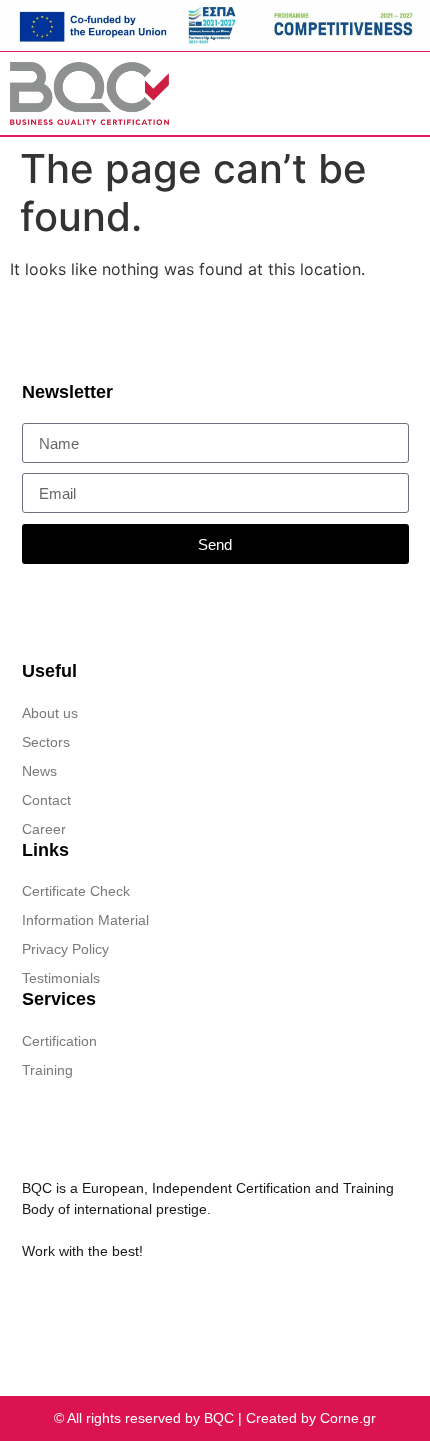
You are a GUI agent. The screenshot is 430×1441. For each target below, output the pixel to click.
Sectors (46, 742)
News (39, 771)
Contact (46, 800)
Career (44, 829)
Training (47, 1070)
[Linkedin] (31, 1301)
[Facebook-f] (69, 1301)
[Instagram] (107, 1301)
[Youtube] (145, 1301)
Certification (59, 1041)
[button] (336, 93)
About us (50, 713)
